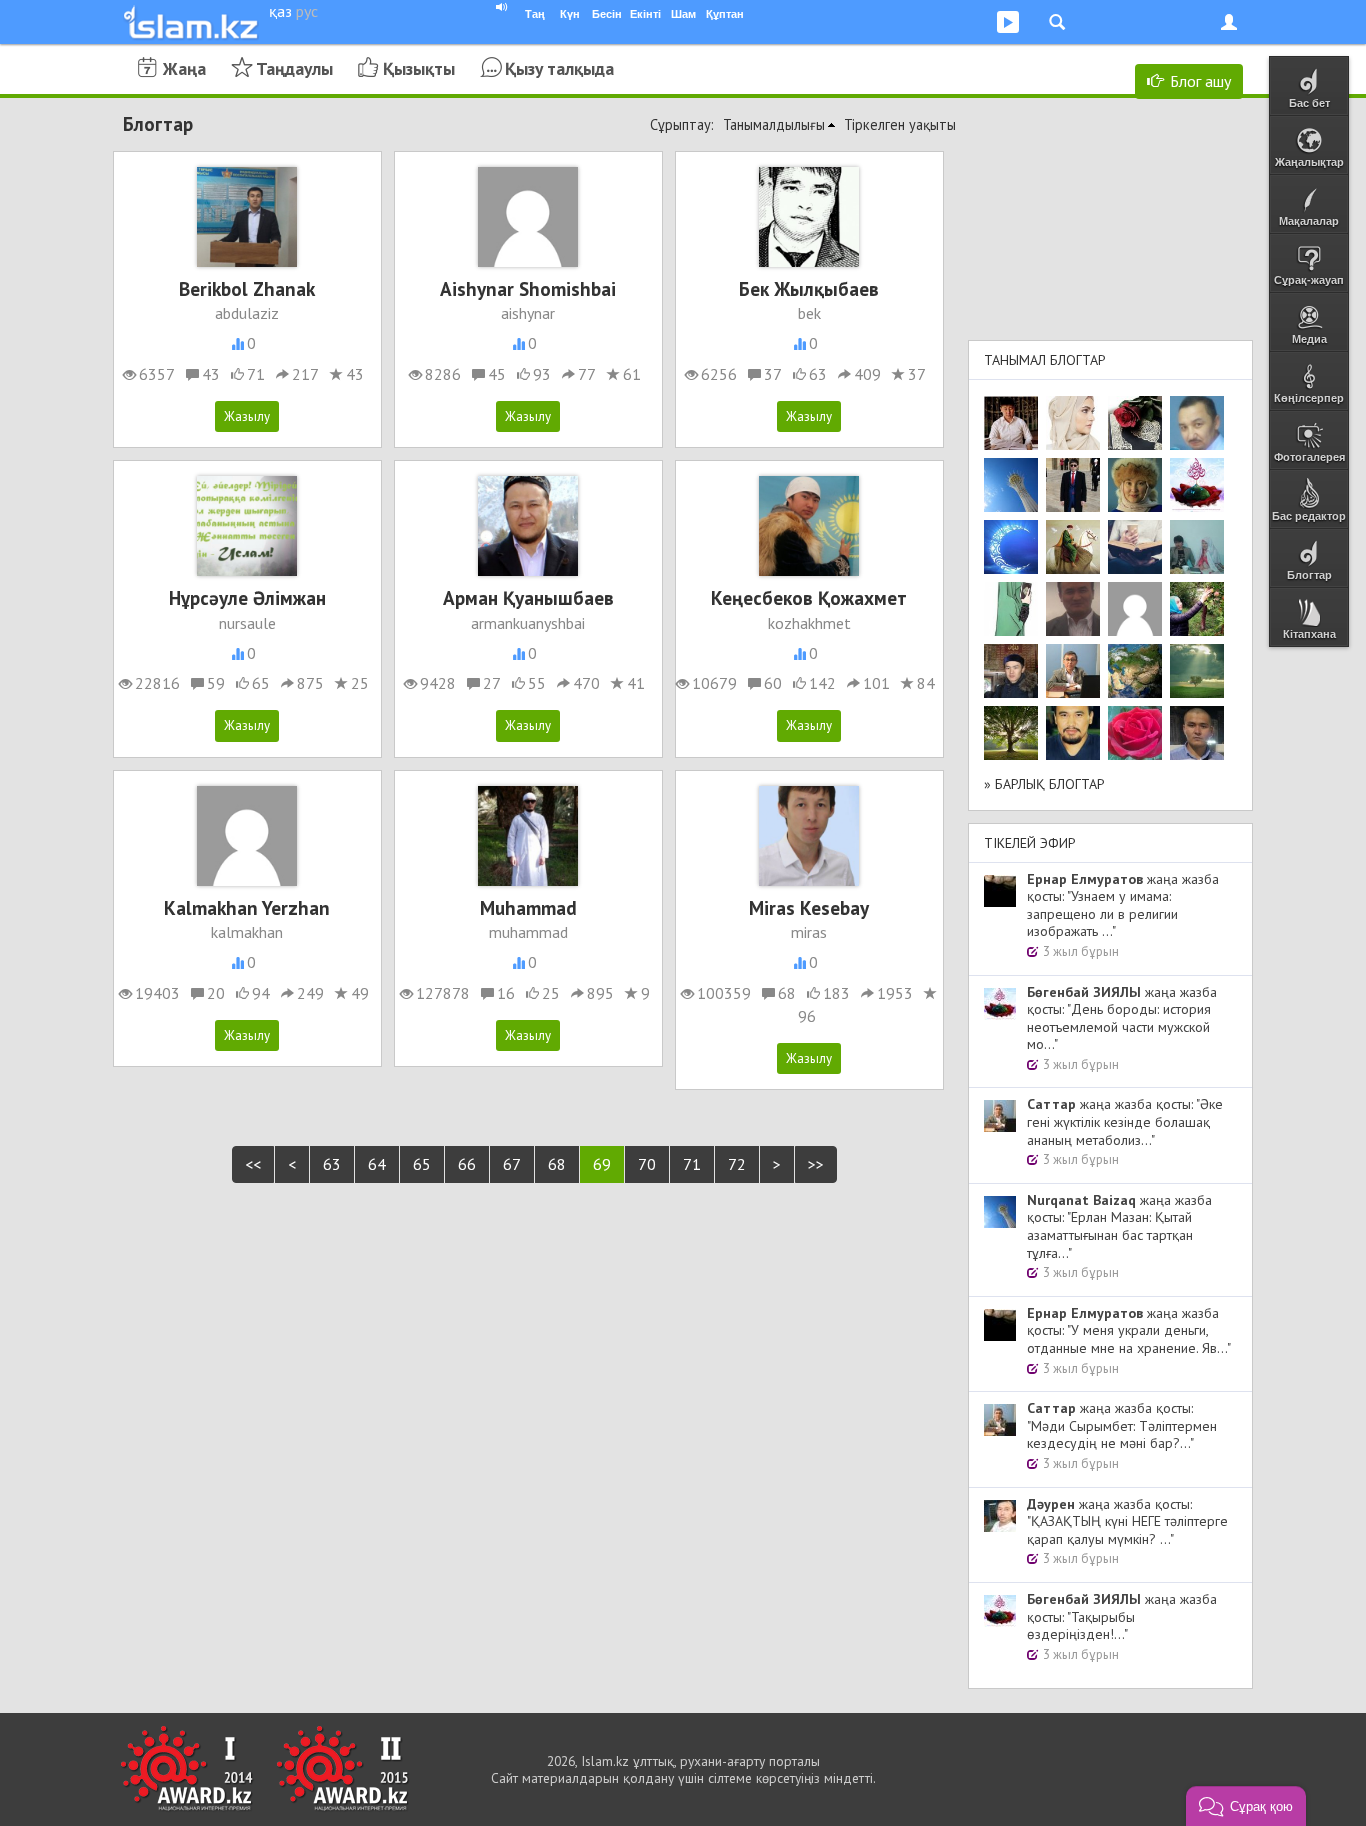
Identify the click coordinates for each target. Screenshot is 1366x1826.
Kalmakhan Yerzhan (247, 907)
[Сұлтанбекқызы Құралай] (1197, 547)
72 (737, 1164)
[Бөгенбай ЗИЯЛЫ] (1197, 485)
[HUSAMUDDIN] (1011, 733)
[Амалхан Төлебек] (1011, 671)
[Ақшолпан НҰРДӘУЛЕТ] (1073, 423)
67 (512, 1164)
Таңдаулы (294, 68)
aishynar (528, 313)
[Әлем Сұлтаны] (1135, 671)
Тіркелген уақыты (900, 124)
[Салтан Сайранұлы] (1073, 547)
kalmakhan (247, 932)
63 (332, 1164)
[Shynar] (1135, 423)
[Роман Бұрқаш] (1073, 733)
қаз (280, 11)
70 (647, 1164)
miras (809, 932)
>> (816, 1164)
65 (422, 1164)
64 (377, 1164)
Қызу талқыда (559, 68)
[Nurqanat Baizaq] (1011, 485)
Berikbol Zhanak (247, 288)
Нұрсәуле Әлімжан (247, 597)
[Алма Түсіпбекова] (1197, 671)
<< (253, 1164)
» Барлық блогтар (1044, 784)
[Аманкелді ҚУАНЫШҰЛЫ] (1073, 609)
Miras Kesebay (809, 907)
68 (557, 1164)
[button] (1246, 1806)
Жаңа (184, 68)
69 (602, 1164)
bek (809, 313)
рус (307, 11)
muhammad (528, 932)
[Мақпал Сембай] (1135, 733)
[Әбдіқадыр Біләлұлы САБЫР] (1197, 423)
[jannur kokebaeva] (1197, 609)
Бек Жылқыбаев (809, 288)
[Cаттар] (1073, 671)
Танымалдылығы (774, 124)
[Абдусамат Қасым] (1011, 423)
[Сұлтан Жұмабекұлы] (1011, 547)
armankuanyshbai (528, 623)
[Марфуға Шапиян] (1135, 485)
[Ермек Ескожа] (1135, 609)
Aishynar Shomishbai (528, 288)
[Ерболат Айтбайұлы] (1073, 485)
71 (692, 1164)
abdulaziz (247, 313)
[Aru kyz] (1011, 609)
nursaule (247, 623)
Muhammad (528, 907)
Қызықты (419, 68)
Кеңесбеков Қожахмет (809, 597)
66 (467, 1164)
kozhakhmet (809, 623)
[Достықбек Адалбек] (1197, 733)
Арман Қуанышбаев (528, 597)
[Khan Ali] (1135, 547)
